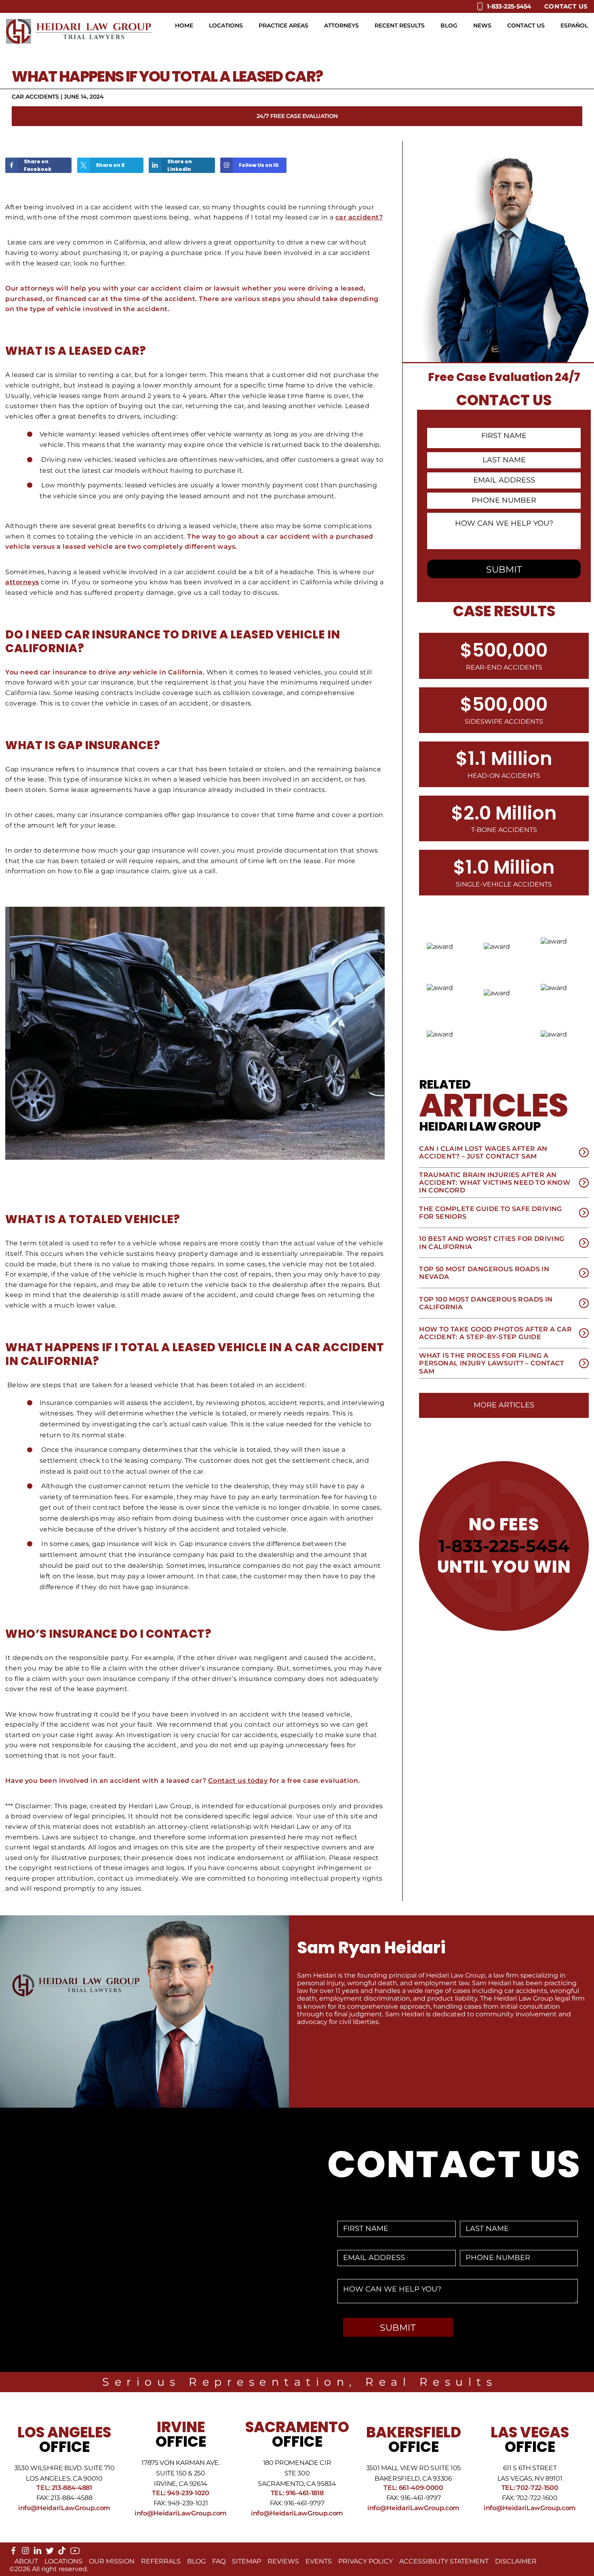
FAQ (219, 2561)
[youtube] (75, 2554)
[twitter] (50, 2552)
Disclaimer (516, 2561)
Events (319, 2561)
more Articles (504, 1405)
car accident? (359, 217)
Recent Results (400, 25)
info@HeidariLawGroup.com (64, 2508)
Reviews (283, 2561)
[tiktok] (62, 2552)
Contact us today (238, 1781)
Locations (226, 25)
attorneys (22, 582)
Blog (449, 25)
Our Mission (112, 2561)
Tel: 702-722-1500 (530, 2488)
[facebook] (13, 2552)
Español (574, 25)
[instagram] (25, 2552)
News (482, 25)
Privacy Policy (365, 2561)
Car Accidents (35, 97)
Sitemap (246, 2561)
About (26, 2561)
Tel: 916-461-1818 (297, 2493)
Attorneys (341, 25)
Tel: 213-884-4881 (64, 2488)
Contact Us (566, 6)
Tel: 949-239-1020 (181, 2493)
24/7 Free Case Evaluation (297, 116)
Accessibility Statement (444, 2561)
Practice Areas (283, 25)
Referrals (161, 2561)
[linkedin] (38, 2552)
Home (184, 25)
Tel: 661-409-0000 (413, 2488)
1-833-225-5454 (504, 1546)
